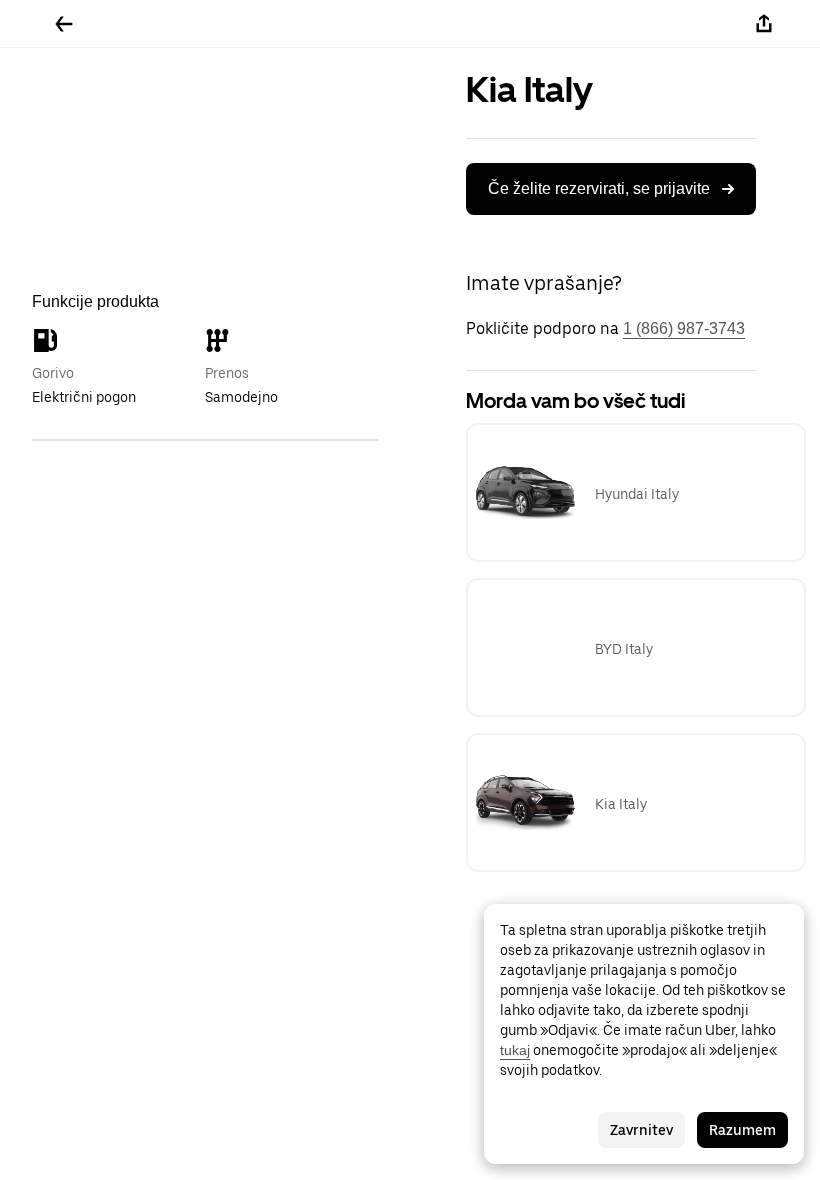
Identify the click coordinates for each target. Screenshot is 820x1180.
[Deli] (764, 24)
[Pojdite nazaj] (64, 24)
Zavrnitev (641, 1130)
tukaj (515, 1050)
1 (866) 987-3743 (684, 328)
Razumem (742, 1130)
